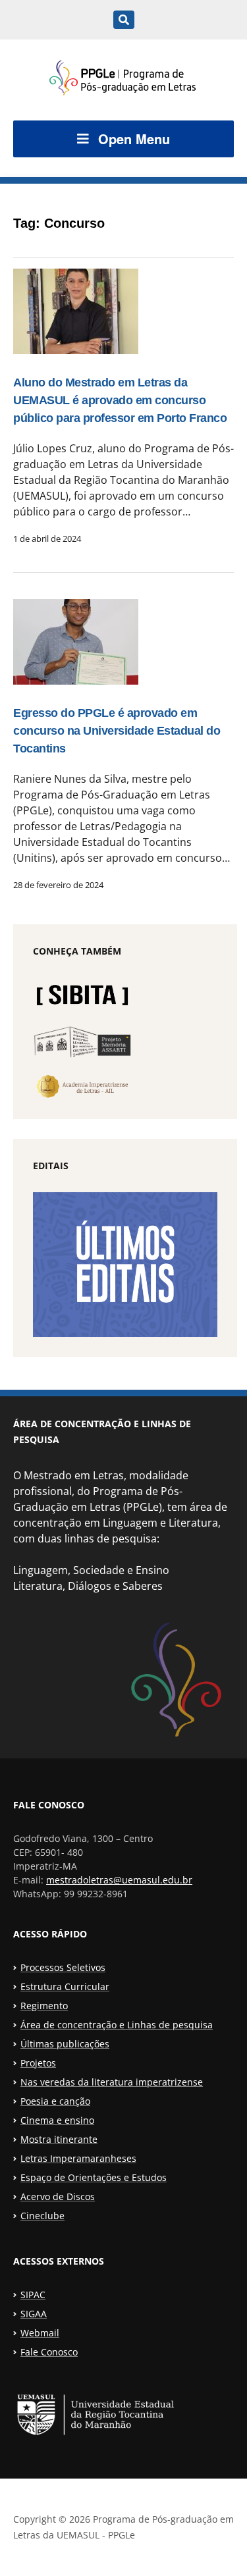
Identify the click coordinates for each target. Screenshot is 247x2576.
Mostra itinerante (59, 2139)
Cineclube (42, 2216)
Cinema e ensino (57, 2120)
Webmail (40, 2333)
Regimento (44, 2006)
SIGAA (34, 2314)
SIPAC (33, 2295)
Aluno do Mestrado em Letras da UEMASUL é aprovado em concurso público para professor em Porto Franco (120, 400)
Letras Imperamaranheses (78, 2158)
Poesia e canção (55, 2101)
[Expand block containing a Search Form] (124, 20)
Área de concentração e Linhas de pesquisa (117, 2025)
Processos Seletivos (63, 1967)
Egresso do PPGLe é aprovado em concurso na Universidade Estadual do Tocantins (117, 731)
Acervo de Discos (58, 2196)
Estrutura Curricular (65, 1986)
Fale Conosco (49, 2352)
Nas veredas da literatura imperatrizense (112, 2082)
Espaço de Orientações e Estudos (94, 2177)
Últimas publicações (65, 2044)
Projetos (38, 2063)
